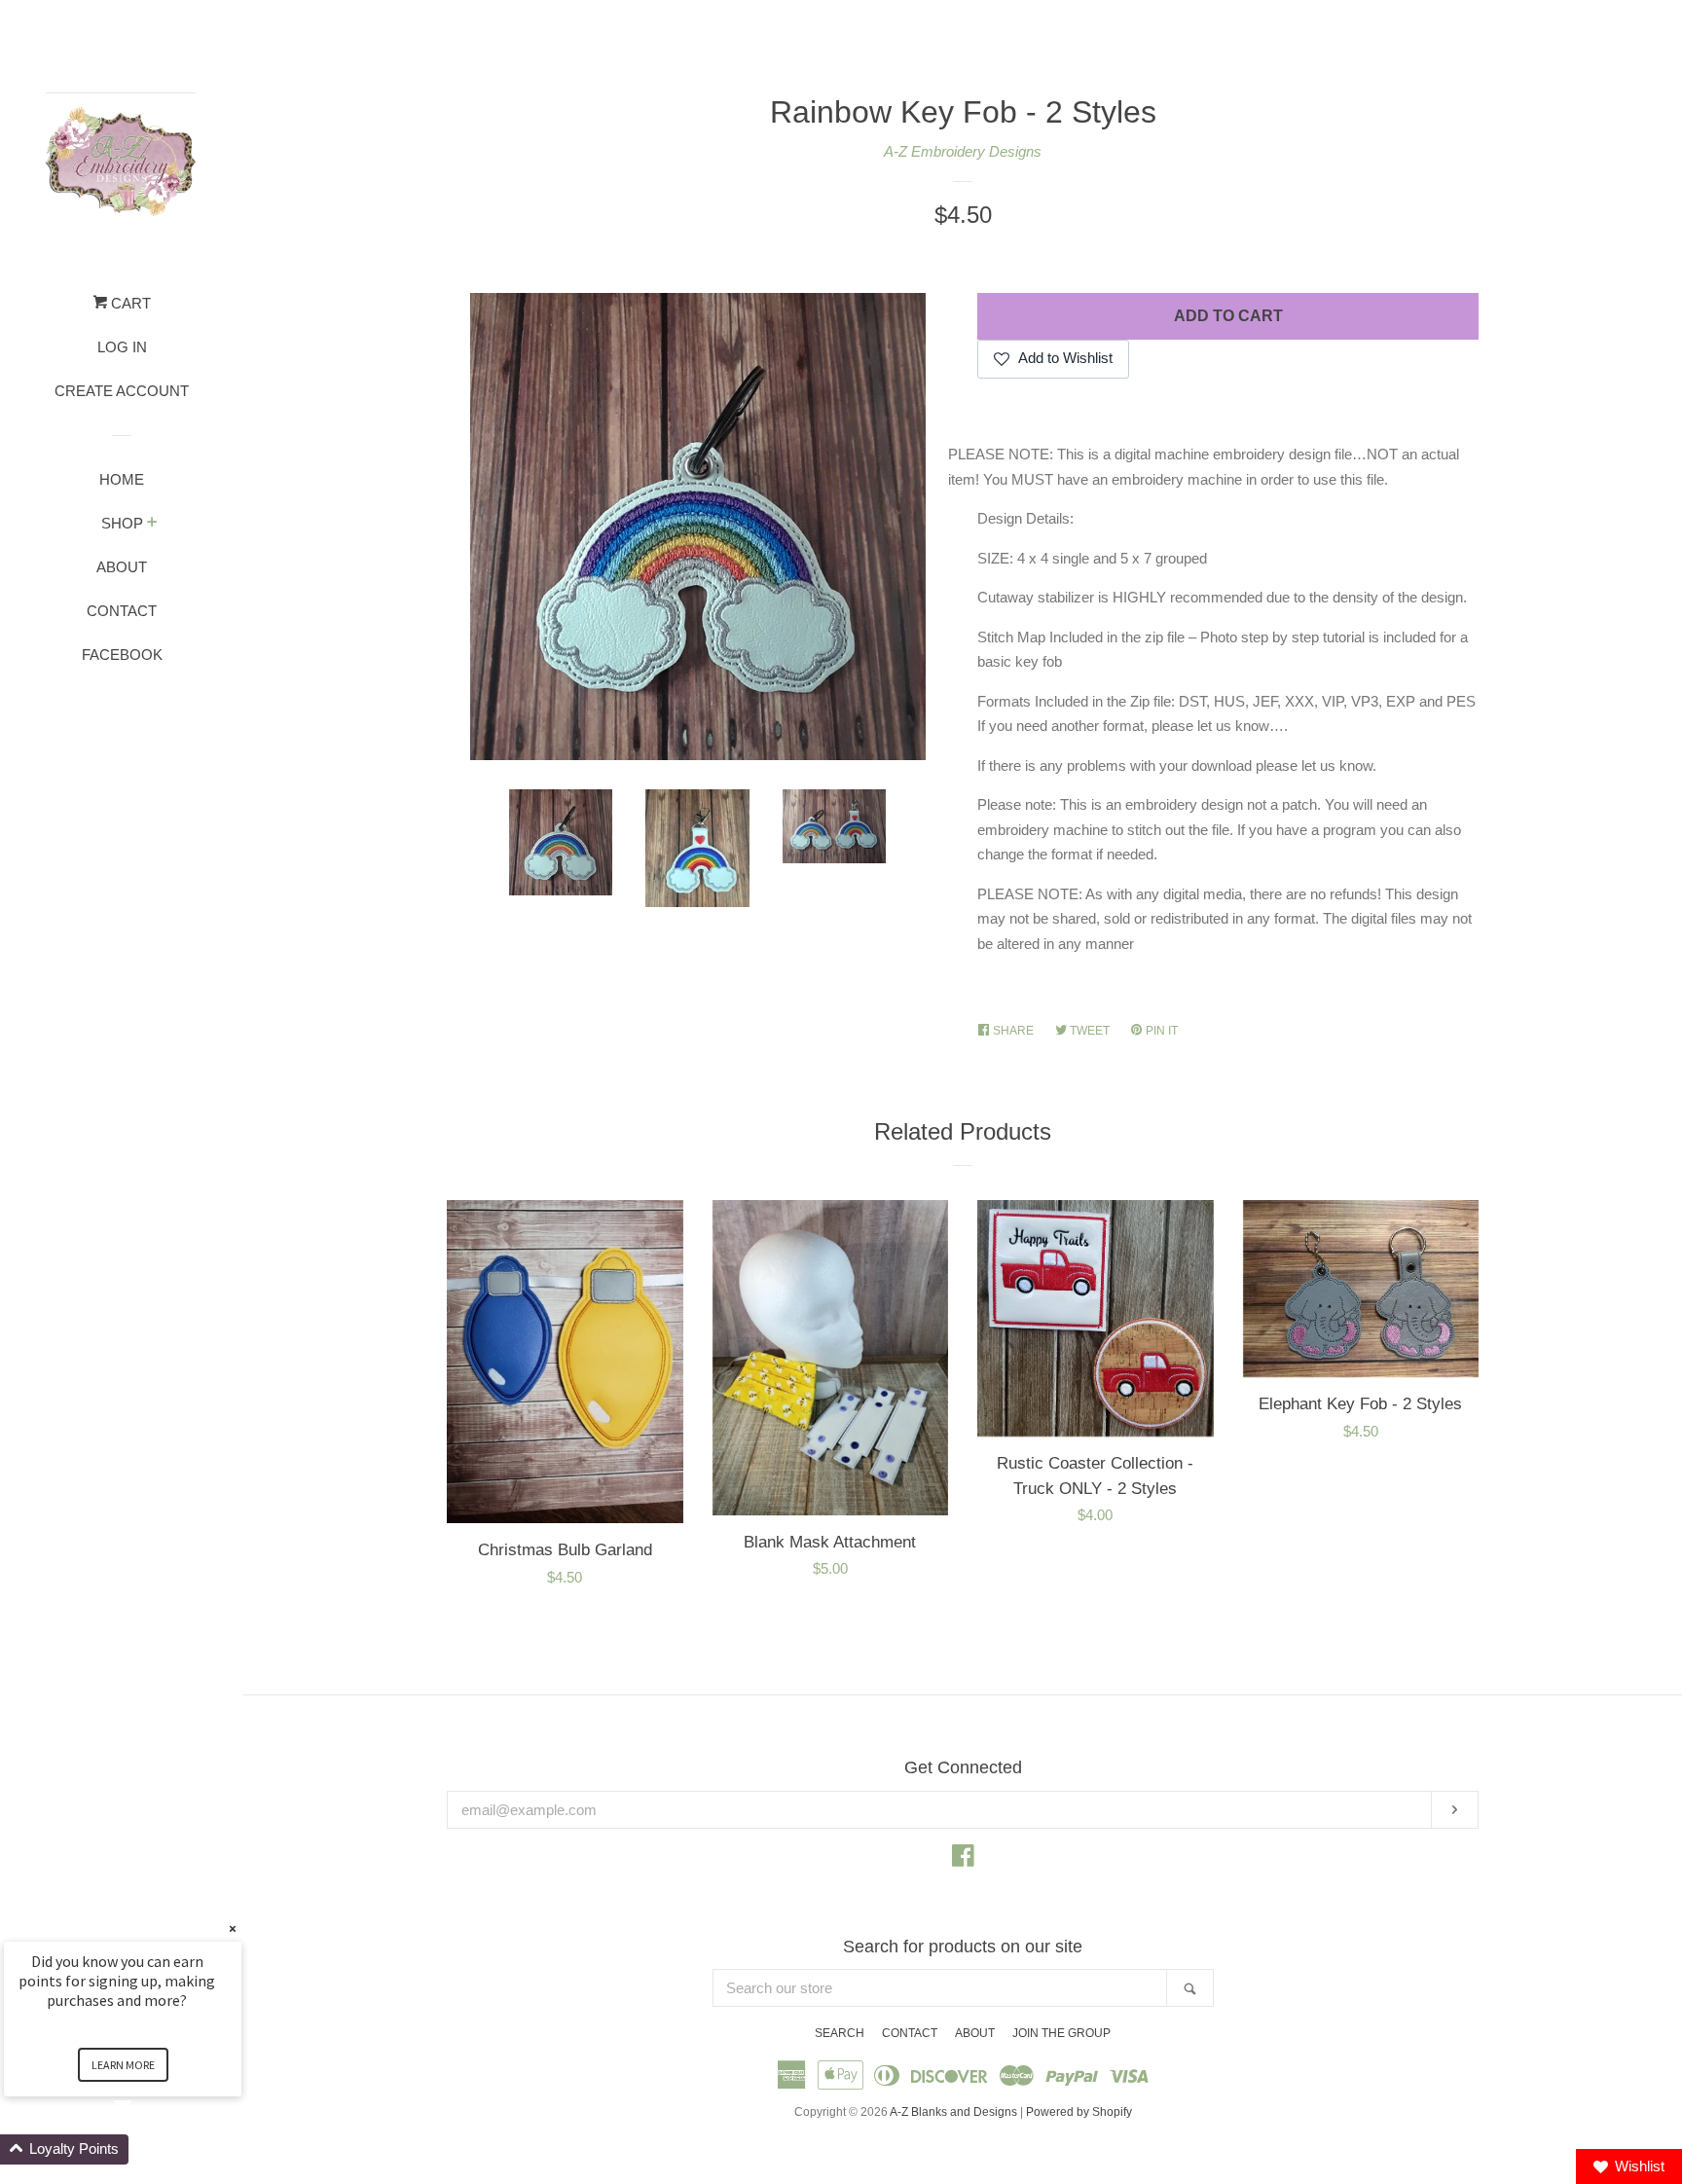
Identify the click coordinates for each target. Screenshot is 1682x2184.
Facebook (122, 655)
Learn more (123, 2065)
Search (840, 2033)
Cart (129, 303)
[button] (146, 2149)
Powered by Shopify (1079, 2112)
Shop (122, 523)
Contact (122, 611)
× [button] (233, 1929)
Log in (122, 347)
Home (122, 479)
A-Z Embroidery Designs (963, 151)
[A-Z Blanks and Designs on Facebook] (963, 1859)
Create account (122, 391)
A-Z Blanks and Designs (953, 2112)
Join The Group (1061, 2033)
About (122, 567)
